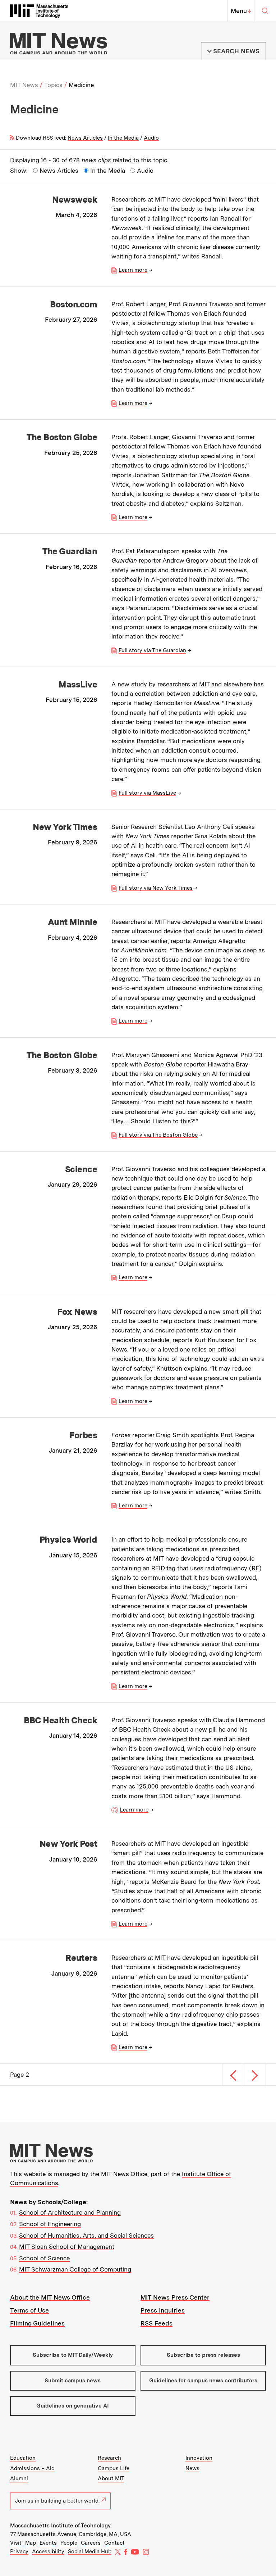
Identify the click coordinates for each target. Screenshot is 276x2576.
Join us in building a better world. (57, 2501)
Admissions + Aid (32, 2468)
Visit (16, 2543)
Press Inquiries (163, 2310)
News (192, 2468)
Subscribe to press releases (203, 2355)
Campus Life (114, 2468)
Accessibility (48, 2552)
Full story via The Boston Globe (158, 1135)
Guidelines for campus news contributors (203, 2381)
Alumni (19, 2478)
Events (48, 2543)
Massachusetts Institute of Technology (60, 2526)
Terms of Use (29, 2310)
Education (23, 2458)
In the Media (123, 138)
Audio (151, 138)
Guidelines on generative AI (73, 2406)
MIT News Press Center (175, 2297)
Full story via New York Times (156, 888)
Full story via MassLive (147, 793)
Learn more (133, 270)
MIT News (24, 85)
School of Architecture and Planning (70, 2212)
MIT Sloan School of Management (67, 2247)
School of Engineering (50, 2224)
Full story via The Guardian (152, 650)
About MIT (111, 2478)
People (69, 2543)
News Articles (85, 138)
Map (31, 2543)
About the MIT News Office (50, 2297)
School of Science (44, 2258)
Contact (114, 2543)
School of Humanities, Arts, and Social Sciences (86, 2236)
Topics (53, 85)
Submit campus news (73, 2381)
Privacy (19, 2552)
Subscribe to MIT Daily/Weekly (73, 2355)
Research (109, 2458)
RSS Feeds (157, 2323)
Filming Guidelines (37, 2323)
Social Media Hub (90, 2552)
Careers (91, 2543)
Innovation (199, 2458)
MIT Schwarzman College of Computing (75, 2269)
